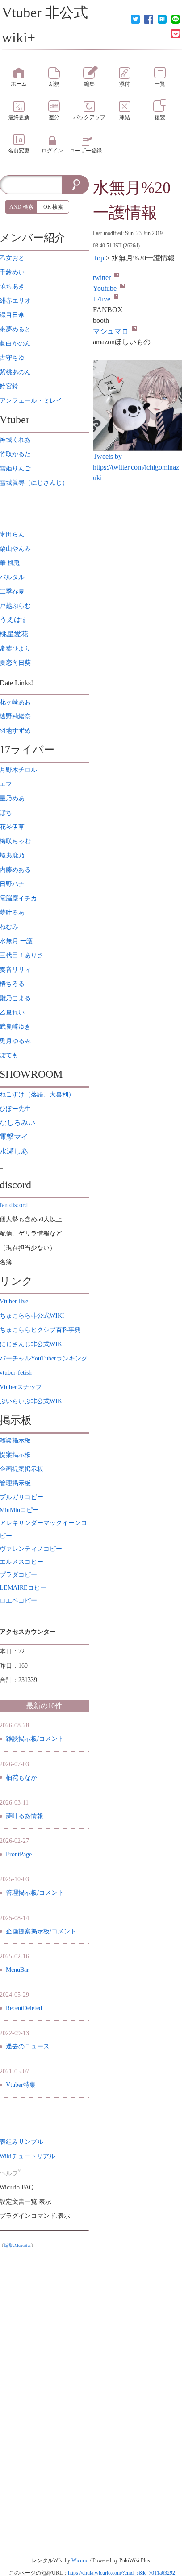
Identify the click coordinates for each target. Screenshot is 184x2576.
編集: (17, 2245)
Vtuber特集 (21, 2085)
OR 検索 (53, 207)
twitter (102, 278)
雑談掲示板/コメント (35, 1739)
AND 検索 (21, 207)
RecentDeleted (24, 2008)
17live (102, 299)
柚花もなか (21, 1778)
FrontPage (19, 1854)
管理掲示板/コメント (35, 1893)
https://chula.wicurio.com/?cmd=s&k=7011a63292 (121, 2573)
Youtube (105, 288)
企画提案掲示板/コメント (41, 1931)
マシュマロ (111, 331)
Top (98, 258)
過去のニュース (28, 2046)
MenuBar (17, 1970)
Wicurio (80, 2560)
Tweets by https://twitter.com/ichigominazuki (136, 467)
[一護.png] (138, 405)
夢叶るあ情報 (25, 1816)
